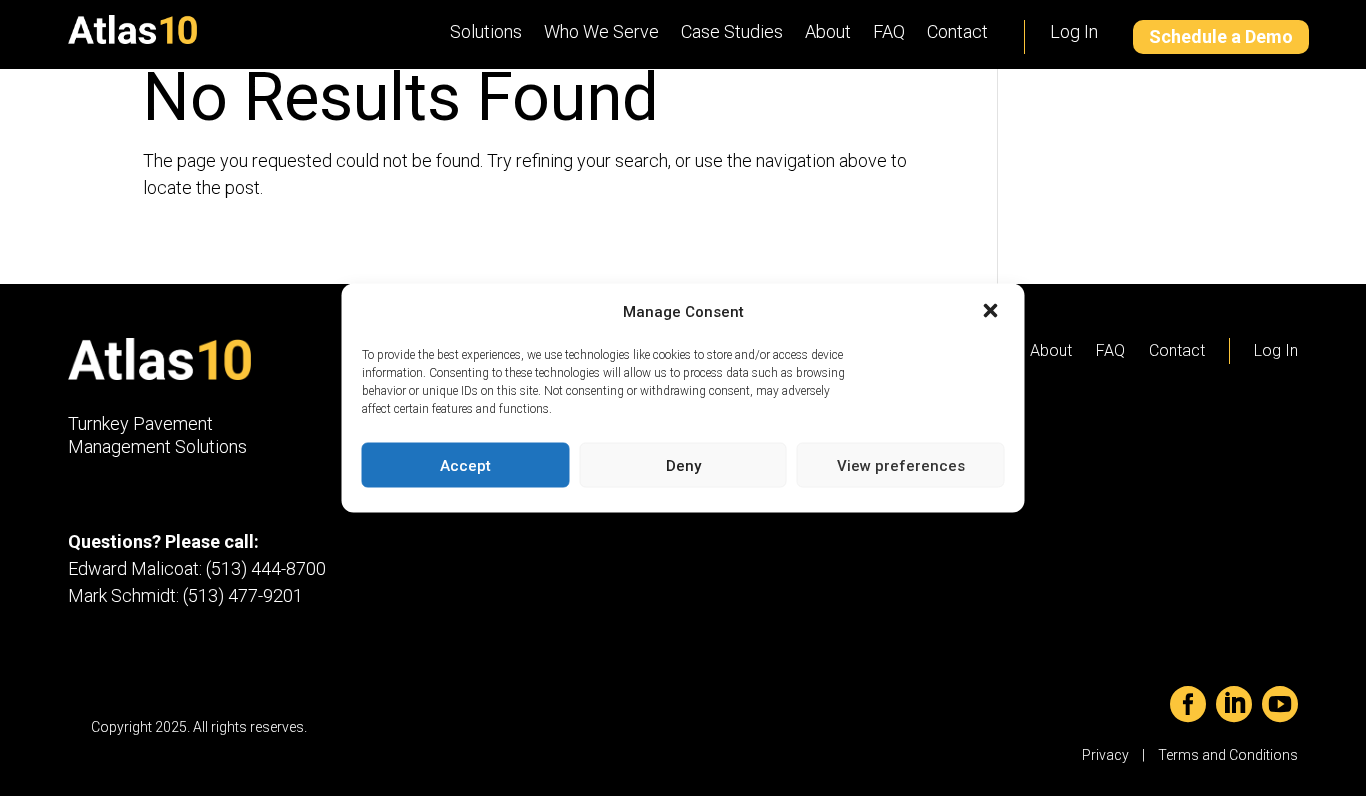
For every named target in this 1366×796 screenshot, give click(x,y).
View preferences (901, 465)
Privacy (1105, 755)
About (828, 31)
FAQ (889, 31)
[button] (993, 312)
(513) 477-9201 (243, 595)
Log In (1074, 31)
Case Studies (732, 31)
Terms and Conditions (1228, 755)
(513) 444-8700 (266, 568)
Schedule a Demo (1221, 36)
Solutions (486, 31)
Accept (465, 465)
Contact (957, 31)
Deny (683, 465)
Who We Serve (601, 31)
